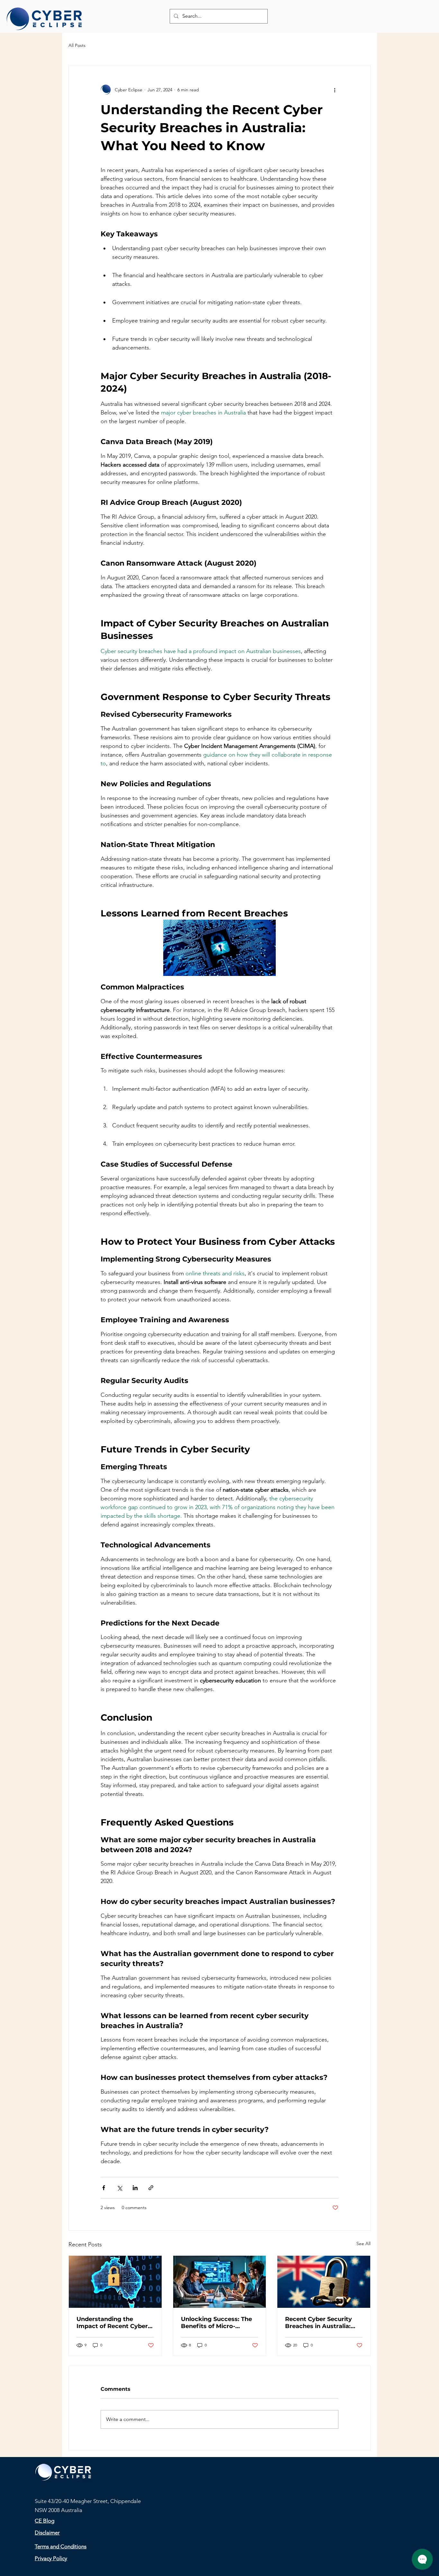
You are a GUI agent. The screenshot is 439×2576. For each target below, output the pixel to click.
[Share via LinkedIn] (135, 2188)
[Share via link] (151, 2188)
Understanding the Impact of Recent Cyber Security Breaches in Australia (112, 2323)
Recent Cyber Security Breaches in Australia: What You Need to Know (322, 2323)
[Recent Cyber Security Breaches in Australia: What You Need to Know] (324, 2282)
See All (363, 2244)
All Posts (77, 45)
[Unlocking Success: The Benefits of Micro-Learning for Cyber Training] (220, 2282)
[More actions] (335, 90)
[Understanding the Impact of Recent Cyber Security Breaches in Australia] (115, 2282)
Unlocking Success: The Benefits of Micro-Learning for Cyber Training (216, 2323)
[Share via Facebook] (104, 2188)
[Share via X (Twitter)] (119, 2188)
